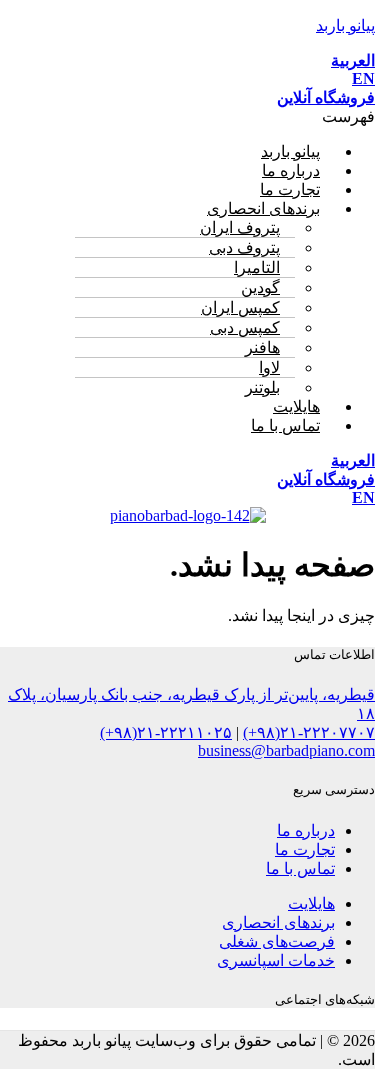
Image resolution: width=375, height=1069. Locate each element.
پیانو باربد (345, 25)
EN (363, 78)
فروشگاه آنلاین (326, 97)
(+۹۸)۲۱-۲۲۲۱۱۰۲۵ (166, 732)
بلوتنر (262, 387)
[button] (187, 116)
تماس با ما (285, 425)
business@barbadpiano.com (286, 750)
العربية (353, 60)
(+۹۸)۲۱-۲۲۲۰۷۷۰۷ (309, 732)
